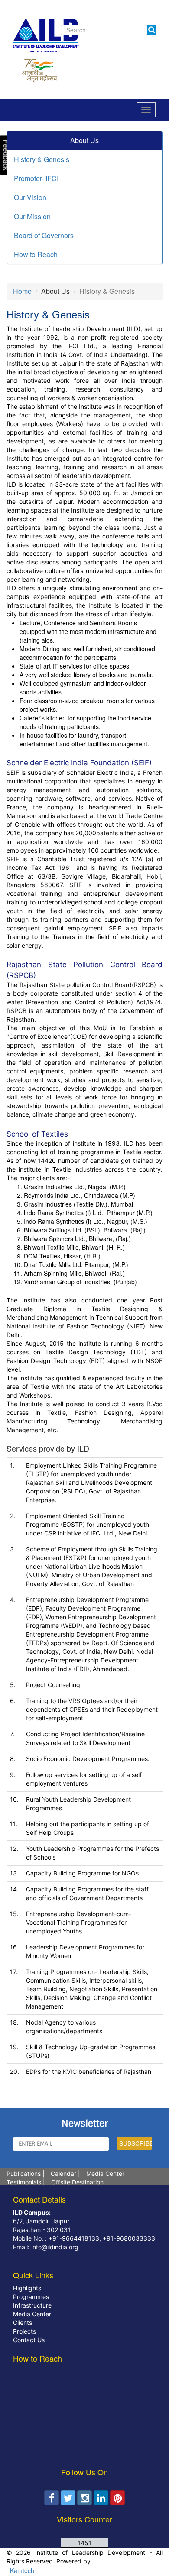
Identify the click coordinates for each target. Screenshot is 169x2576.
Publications (24, 2173)
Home (22, 291)
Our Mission (32, 216)
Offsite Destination (77, 2182)
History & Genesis (42, 159)
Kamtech (21, 2570)
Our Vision (30, 197)
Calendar (63, 2173)
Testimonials (24, 2182)
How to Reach (36, 254)
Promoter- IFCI (36, 178)
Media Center (105, 2173)
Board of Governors (44, 235)
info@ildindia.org (54, 2247)
